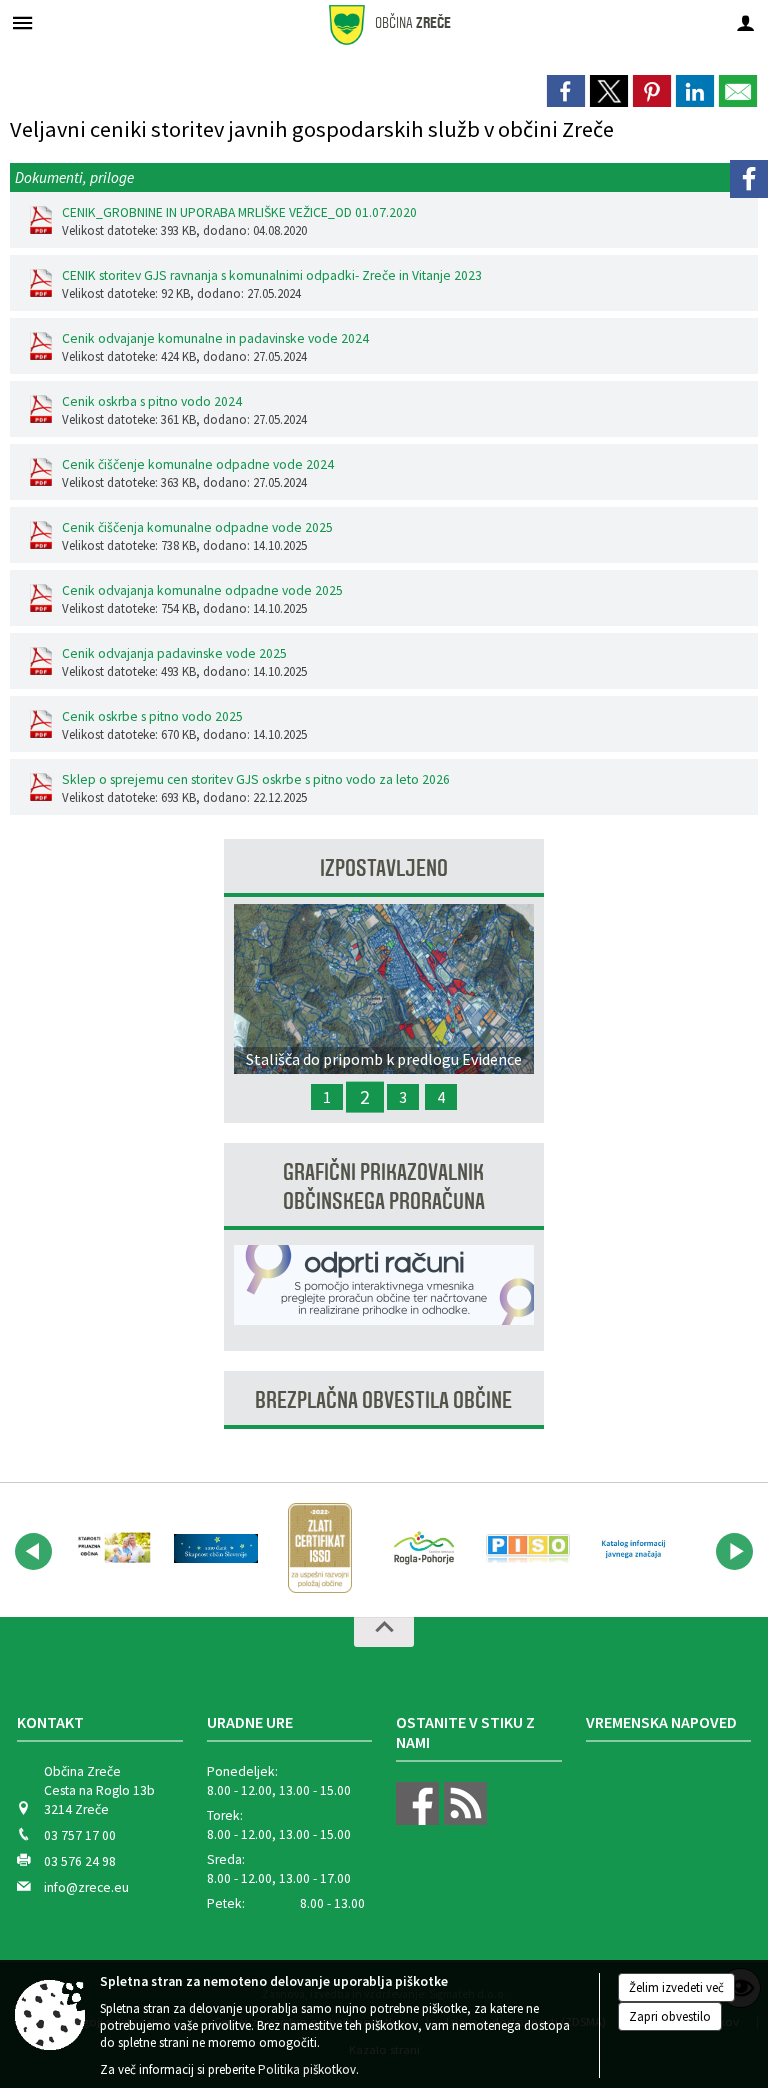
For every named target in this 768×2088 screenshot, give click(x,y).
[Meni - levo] (22, 22)
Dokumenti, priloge (74, 177)
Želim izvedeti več (676, 1987)
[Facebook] (749, 179)
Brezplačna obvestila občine (383, 1400)
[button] (33, 1551)
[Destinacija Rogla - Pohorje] (424, 1548)
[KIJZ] (632, 1548)
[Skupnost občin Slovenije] (216, 1548)
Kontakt (50, 1722)
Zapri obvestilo (670, 2016)
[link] (566, 91)
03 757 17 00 (80, 1835)
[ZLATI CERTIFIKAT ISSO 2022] (320, 1548)
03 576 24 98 (80, 1861)
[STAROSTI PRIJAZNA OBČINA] (112, 1548)
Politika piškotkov (307, 2069)
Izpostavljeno (384, 868)
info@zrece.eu (86, 1887)
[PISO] (528, 1548)
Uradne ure (250, 1722)
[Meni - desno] (745, 22)
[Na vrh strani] (384, 1632)
